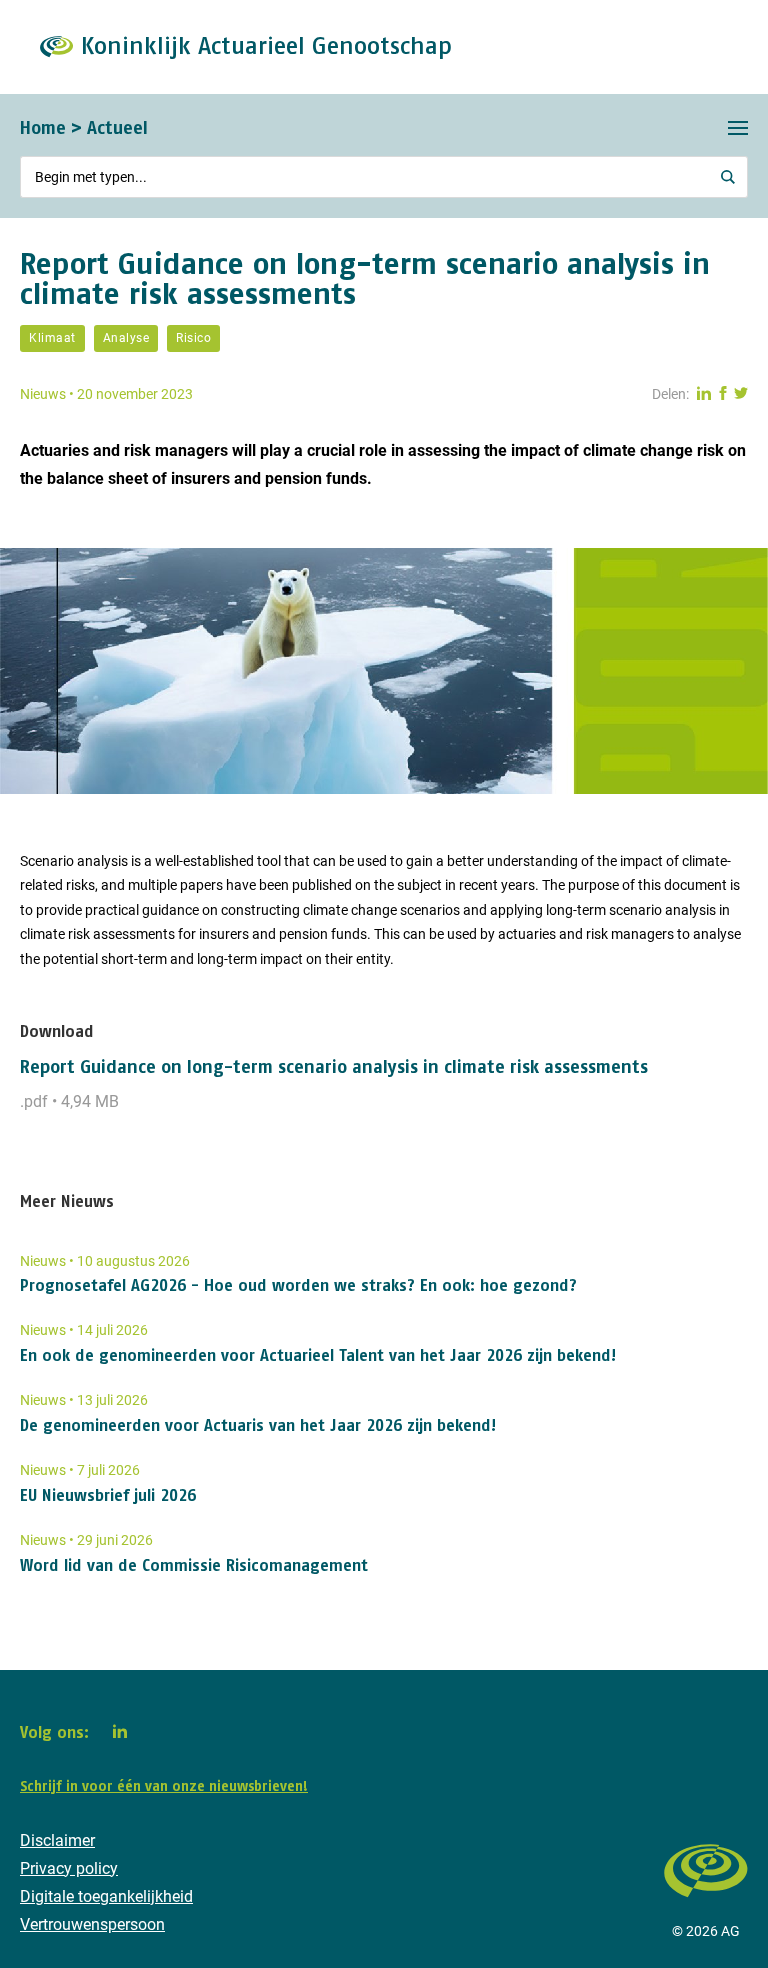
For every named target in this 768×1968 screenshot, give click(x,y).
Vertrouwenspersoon (92, 1924)
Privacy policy (69, 1868)
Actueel (117, 127)
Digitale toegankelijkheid (106, 1896)
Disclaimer (57, 1840)
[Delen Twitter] (741, 394)
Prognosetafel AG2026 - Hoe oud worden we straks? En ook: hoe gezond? (298, 1285)
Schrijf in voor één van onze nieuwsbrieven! (164, 1786)
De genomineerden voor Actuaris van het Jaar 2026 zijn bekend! (258, 1425)
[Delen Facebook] (723, 394)
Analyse (126, 338)
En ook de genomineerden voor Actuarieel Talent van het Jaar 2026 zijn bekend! (318, 1355)
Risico (193, 338)
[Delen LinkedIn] (704, 394)
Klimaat (52, 338)
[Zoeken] (728, 177)
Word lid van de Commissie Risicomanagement (194, 1565)
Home (43, 127)
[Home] (706, 1906)
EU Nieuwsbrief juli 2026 (108, 1495)
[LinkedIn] (120, 1731)
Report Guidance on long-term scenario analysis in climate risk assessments (334, 1066)
